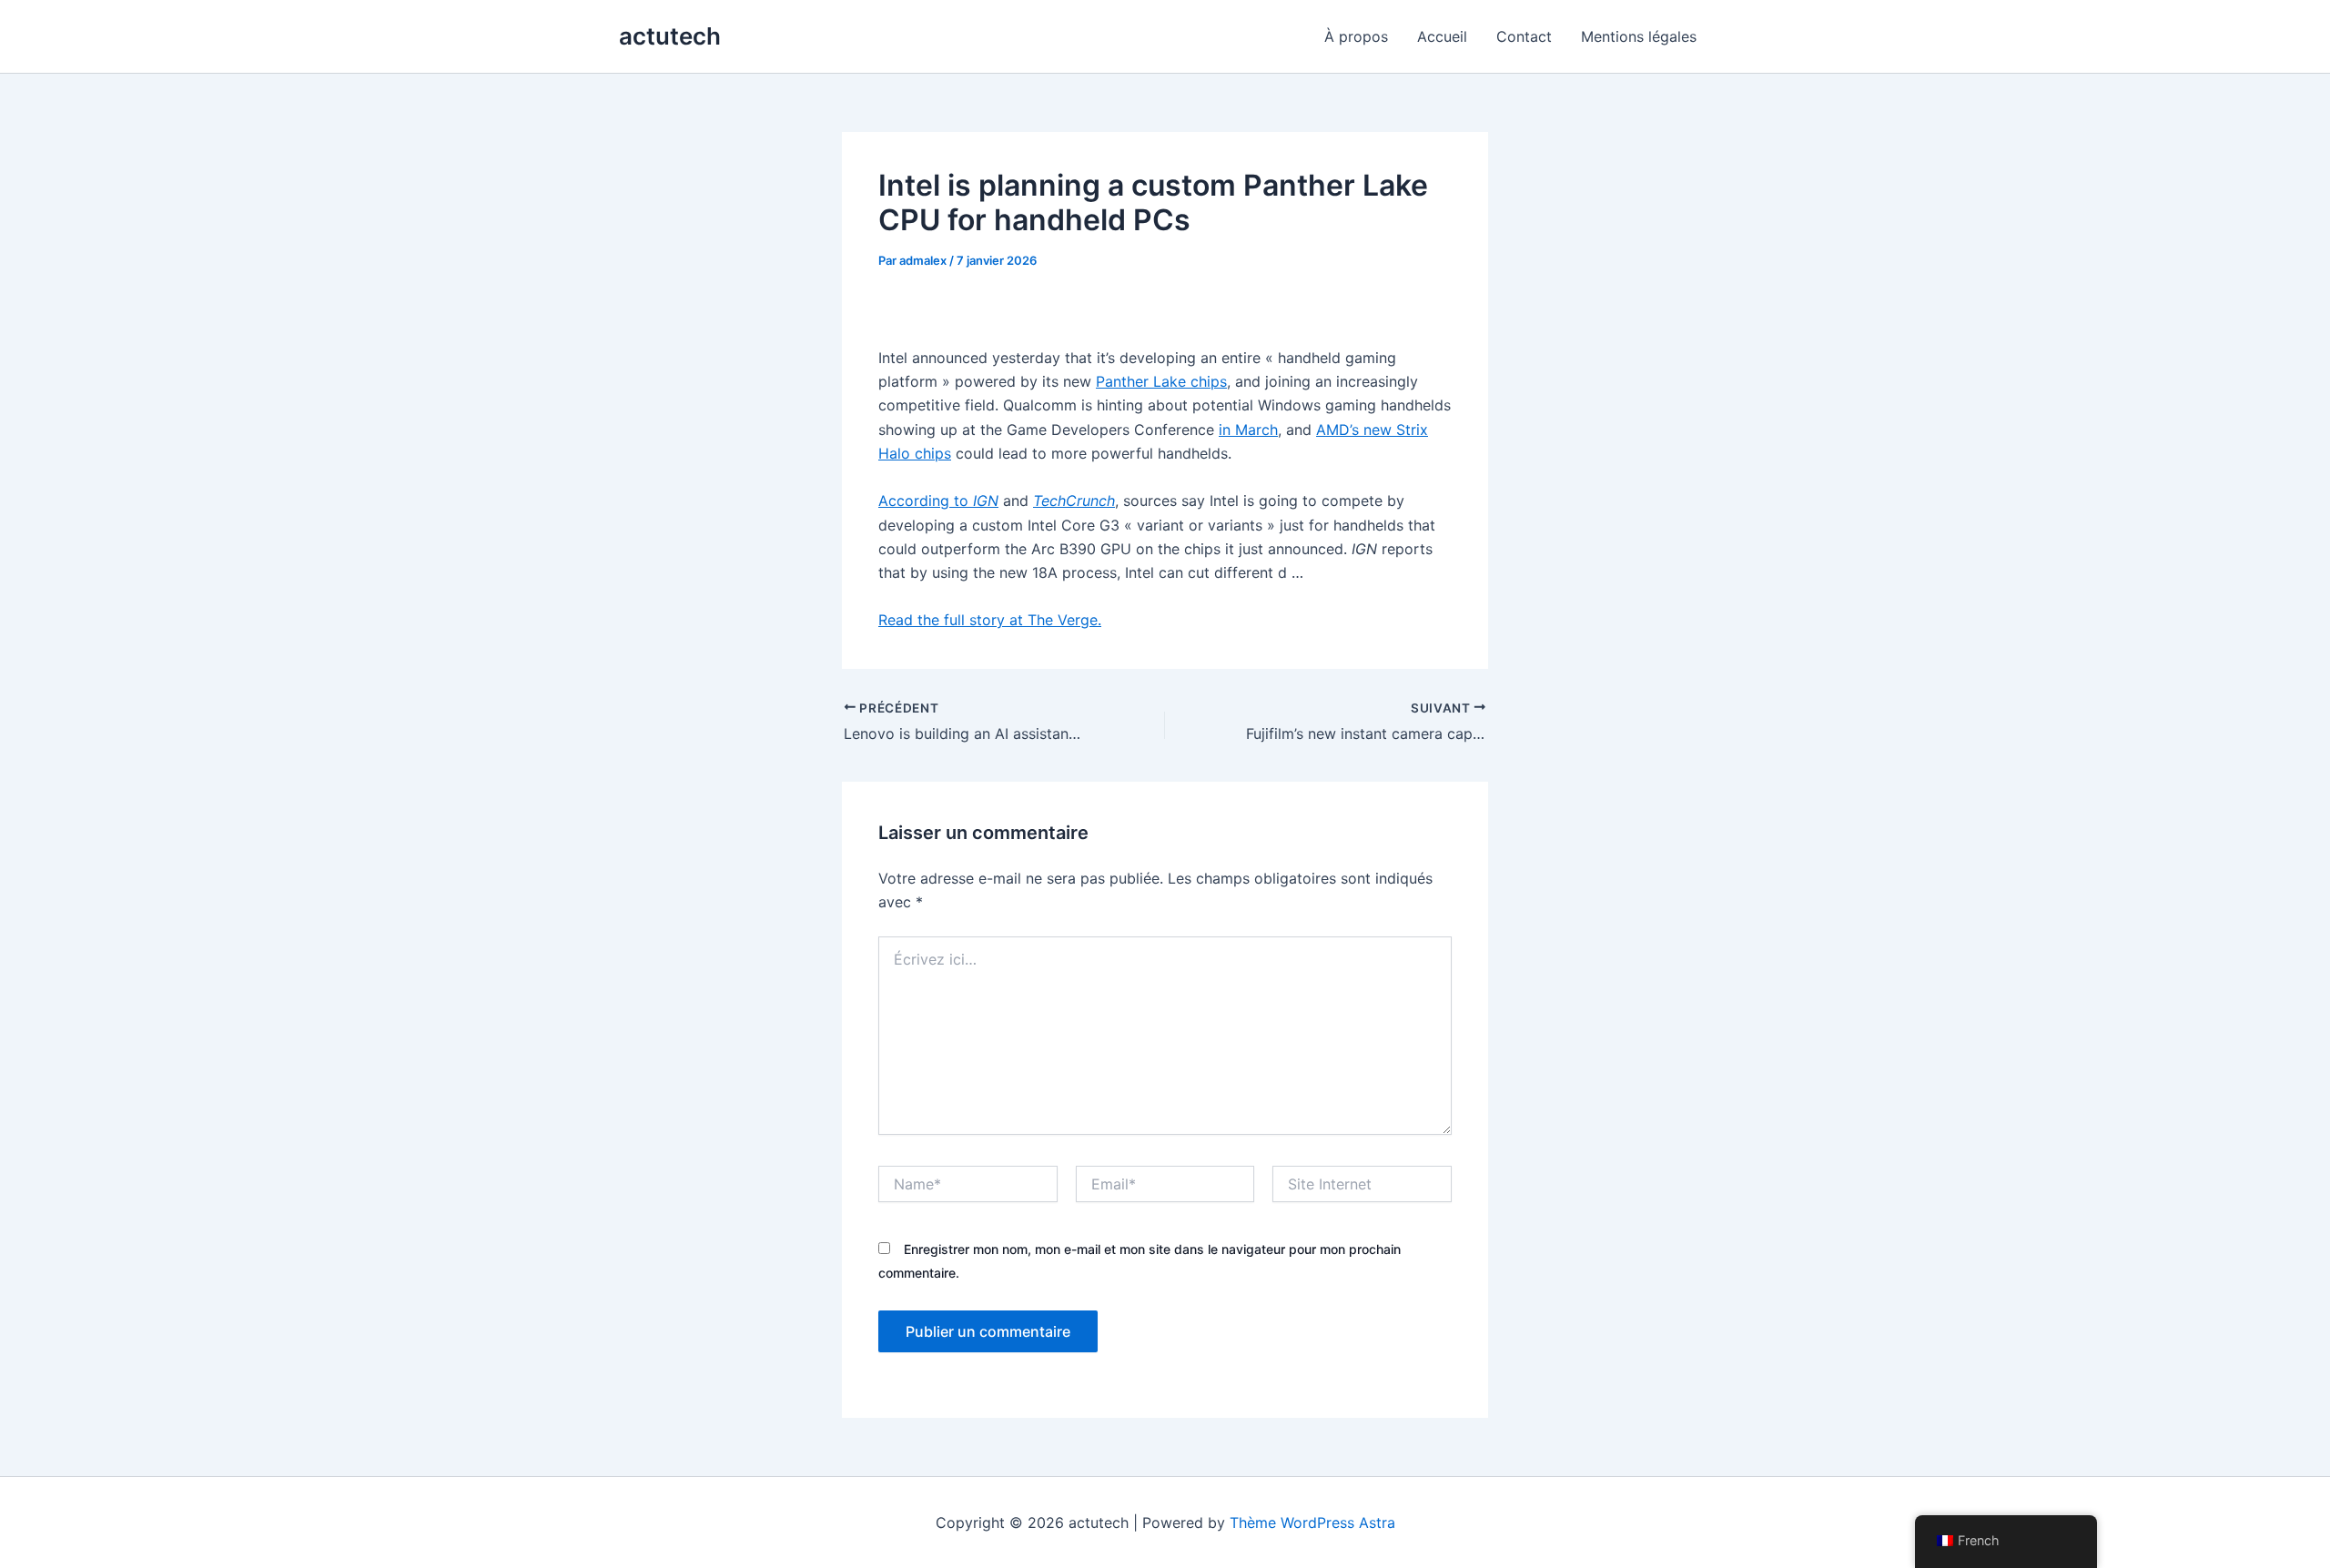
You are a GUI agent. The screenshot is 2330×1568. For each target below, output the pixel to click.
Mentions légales (1639, 36)
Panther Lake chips (1161, 381)
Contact (1524, 36)
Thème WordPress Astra (1312, 1522)
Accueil (1442, 36)
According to (938, 501)
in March (1248, 430)
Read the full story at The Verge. (990, 620)
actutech (670, 36)
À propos (1356, 36)
